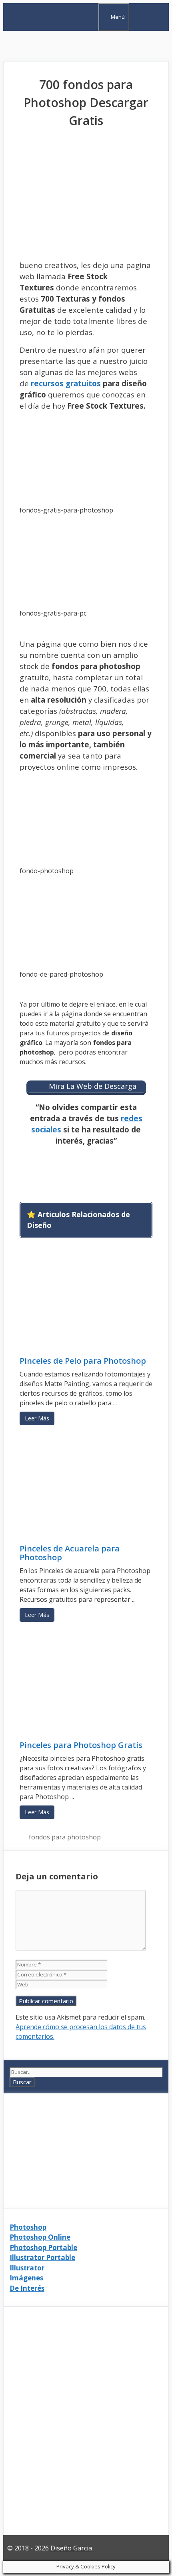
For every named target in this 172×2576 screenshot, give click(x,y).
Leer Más (37, 1418)
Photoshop (28, 2227)
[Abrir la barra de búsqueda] (91, 16)
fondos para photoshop (65, 1837)
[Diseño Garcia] (45, 26)
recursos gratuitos (66, 383)
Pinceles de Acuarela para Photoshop (70, 1553)
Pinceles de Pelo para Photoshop (83, 1361)
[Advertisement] (86, 46)
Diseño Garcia (71, 2548)
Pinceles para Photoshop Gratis (81, 1745)
